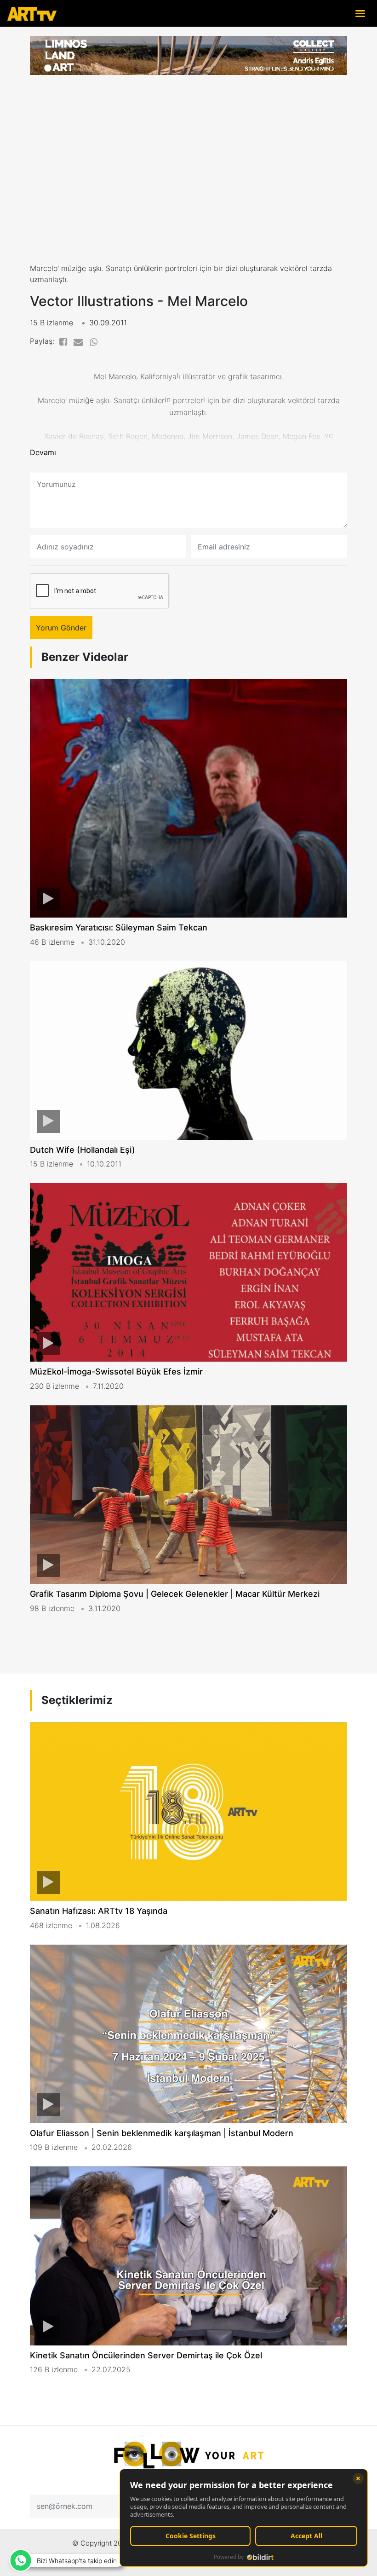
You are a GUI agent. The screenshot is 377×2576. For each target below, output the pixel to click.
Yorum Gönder (61, 628)
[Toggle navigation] (360, 13)
